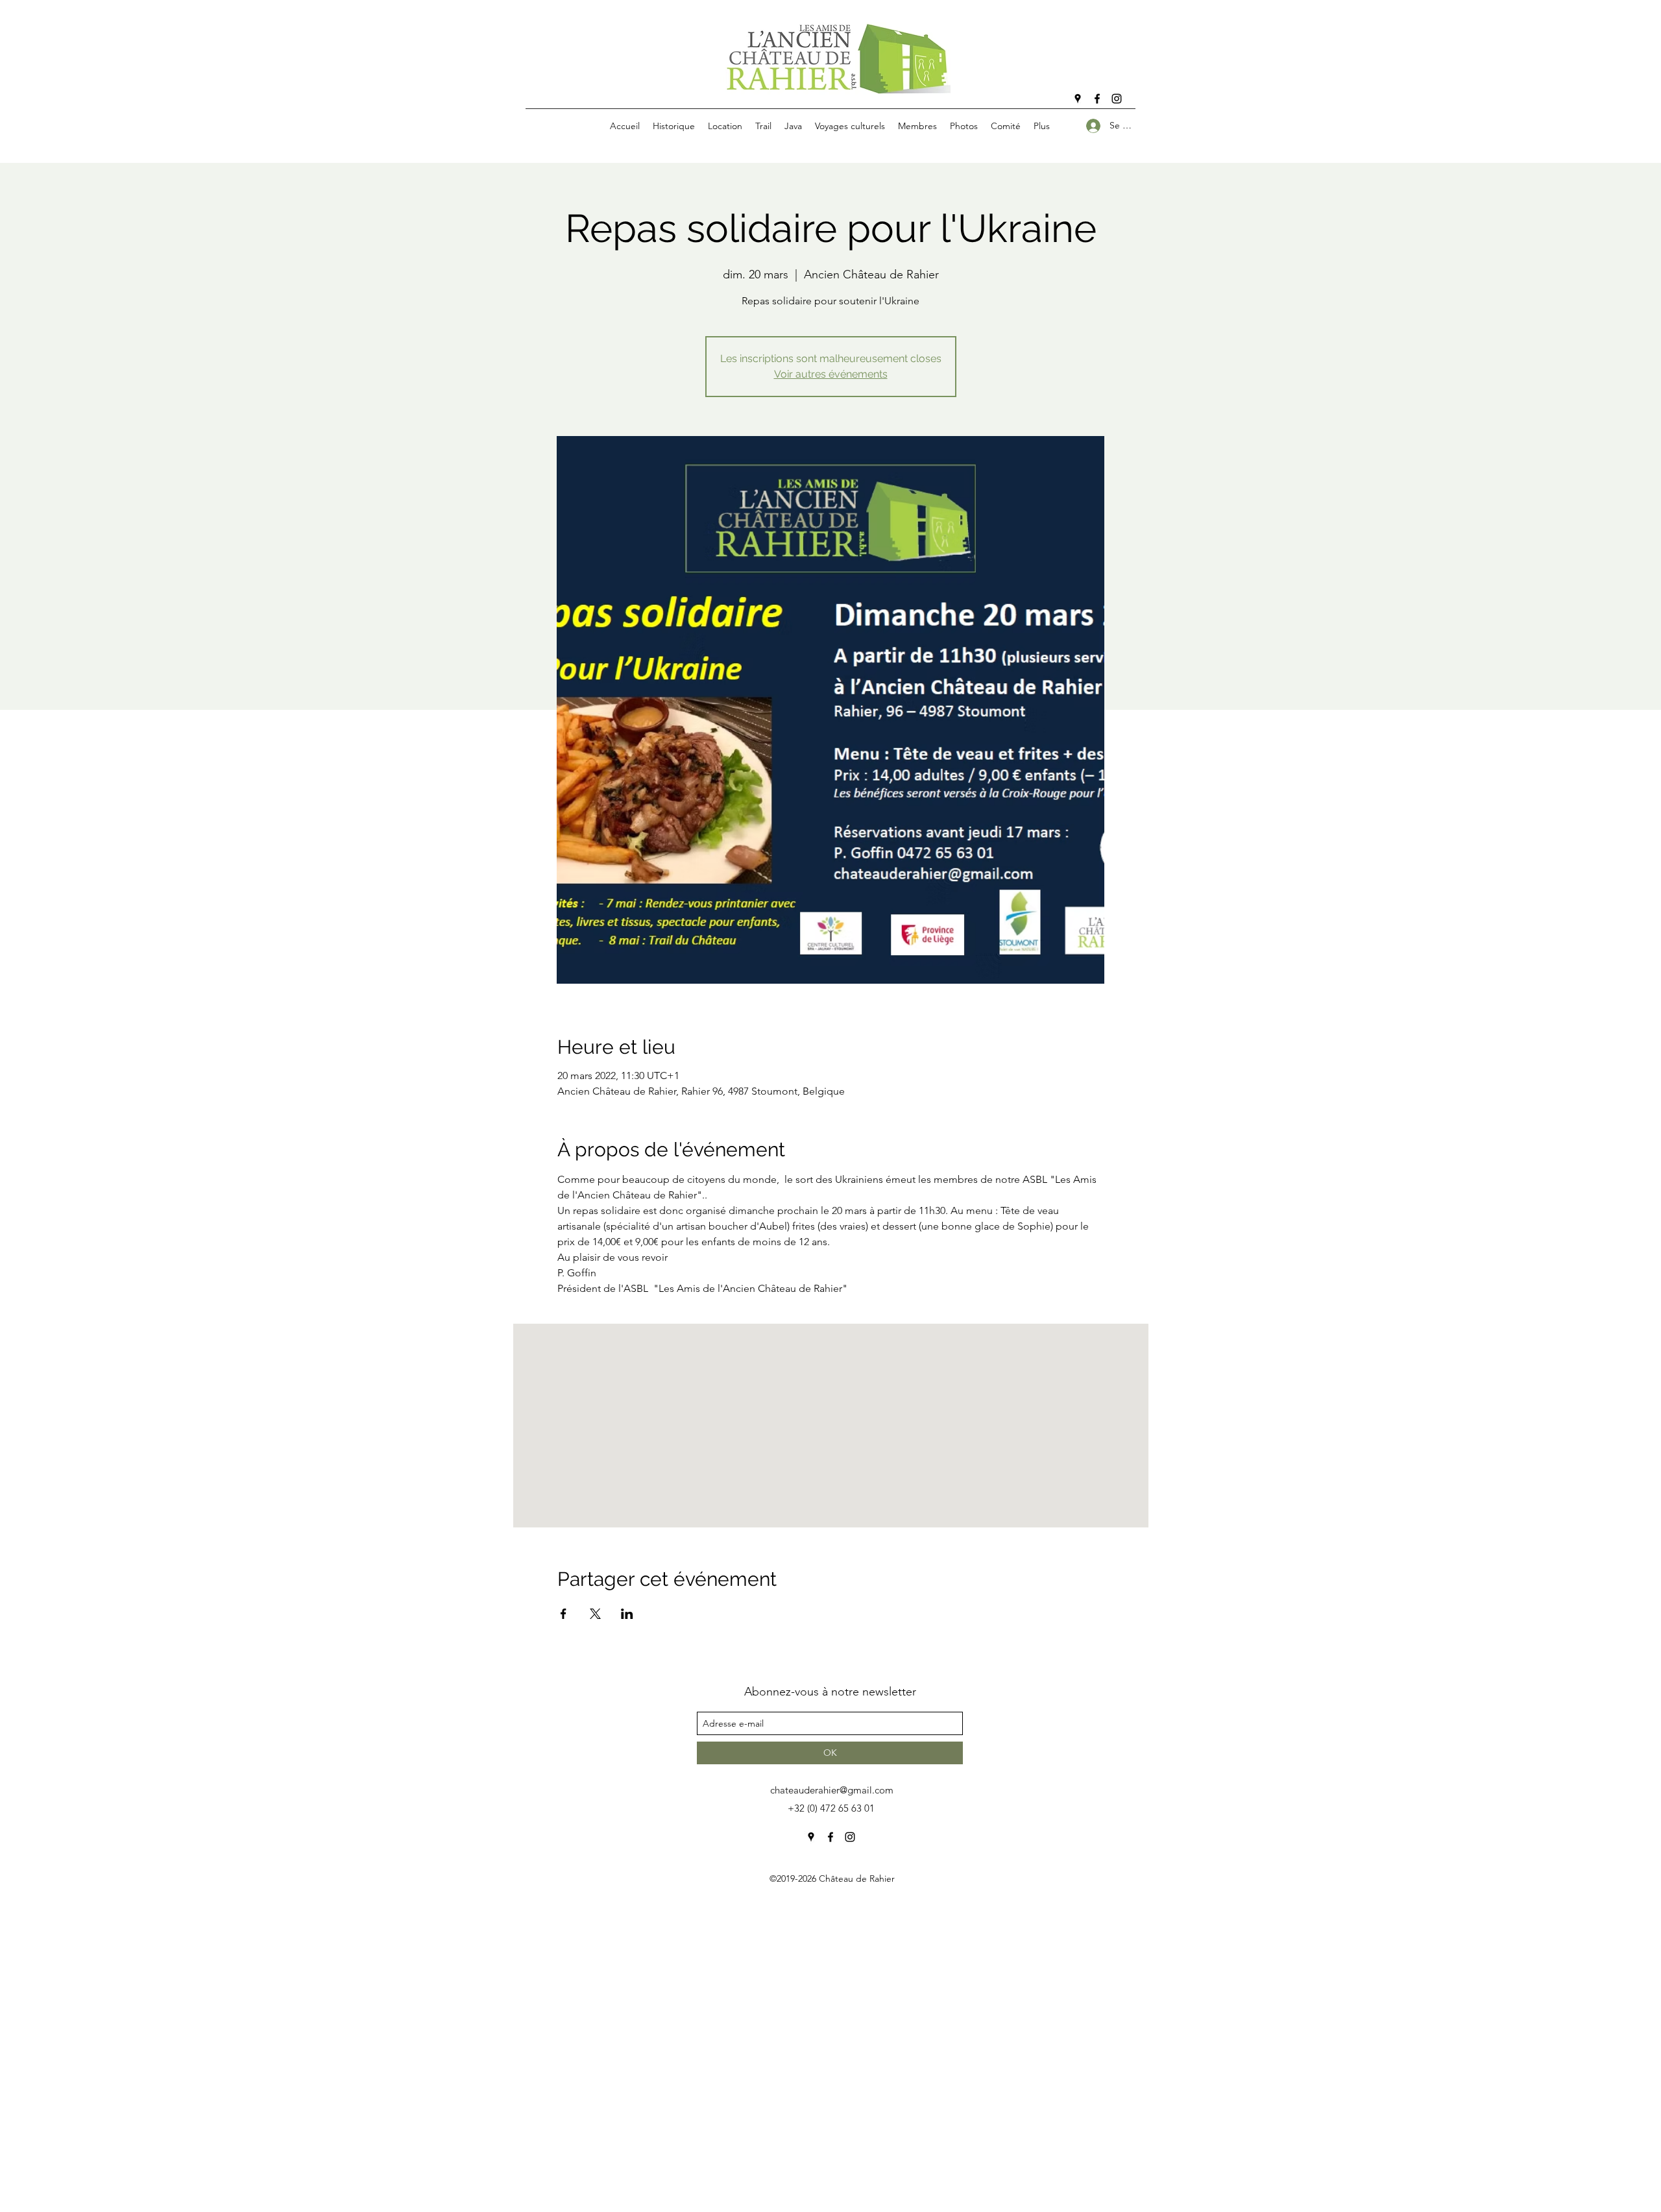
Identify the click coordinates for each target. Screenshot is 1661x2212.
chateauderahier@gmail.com (832, 1790)
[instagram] (1117, 99)
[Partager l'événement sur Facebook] (564, 1614)
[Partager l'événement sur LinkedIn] (627, 1614)
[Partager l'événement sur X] (595, 1614)
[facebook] (1097, 99)
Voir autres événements (831, 374)
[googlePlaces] (1078, 99)
